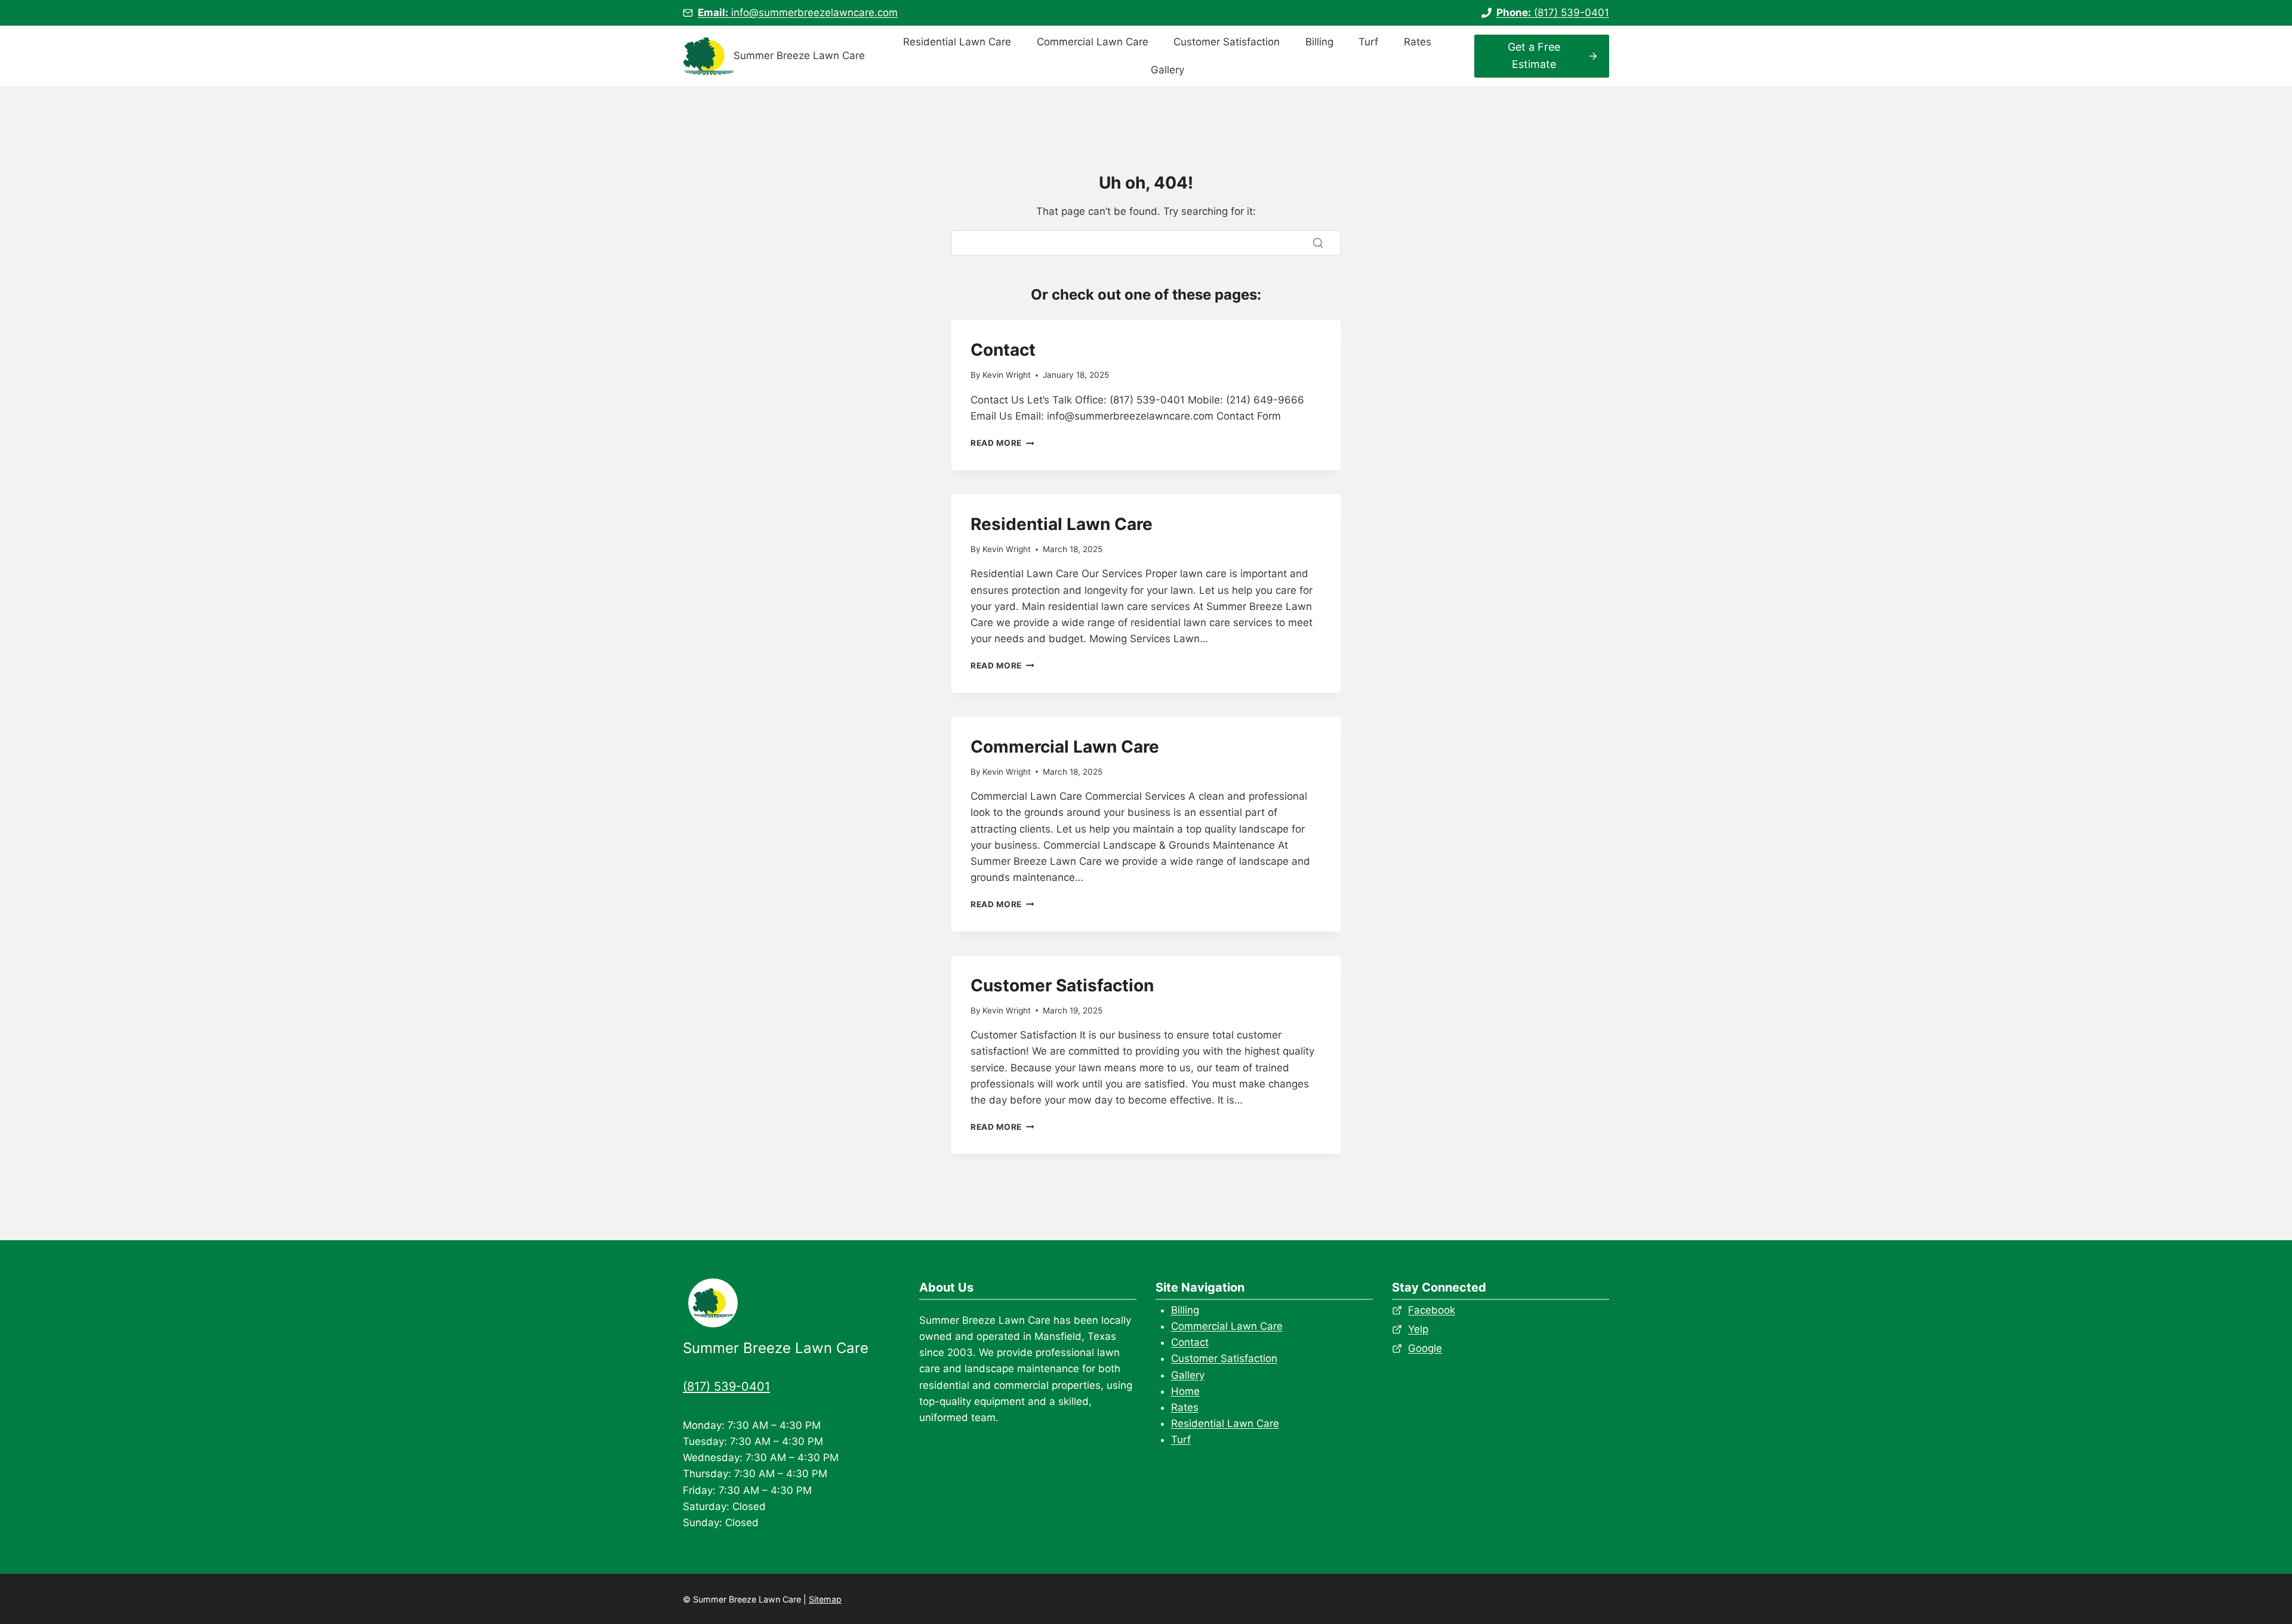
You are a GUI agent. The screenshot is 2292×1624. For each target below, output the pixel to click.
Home (1185, 1391)
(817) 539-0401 (1553, 13)
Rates (1418, 42)
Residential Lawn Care (957, 42)
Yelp (1418, 1329)
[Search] (1318, 243)
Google (1425, 1348)
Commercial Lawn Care (1093, 42)
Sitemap (825, 1599)
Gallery (1167, 70)
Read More (1002, 443)
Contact (1003, 350)
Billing (1319, 42)
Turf (1368, 42)
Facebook (1432, 1310)
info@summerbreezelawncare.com (798, 13)
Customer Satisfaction (1227, 42)
